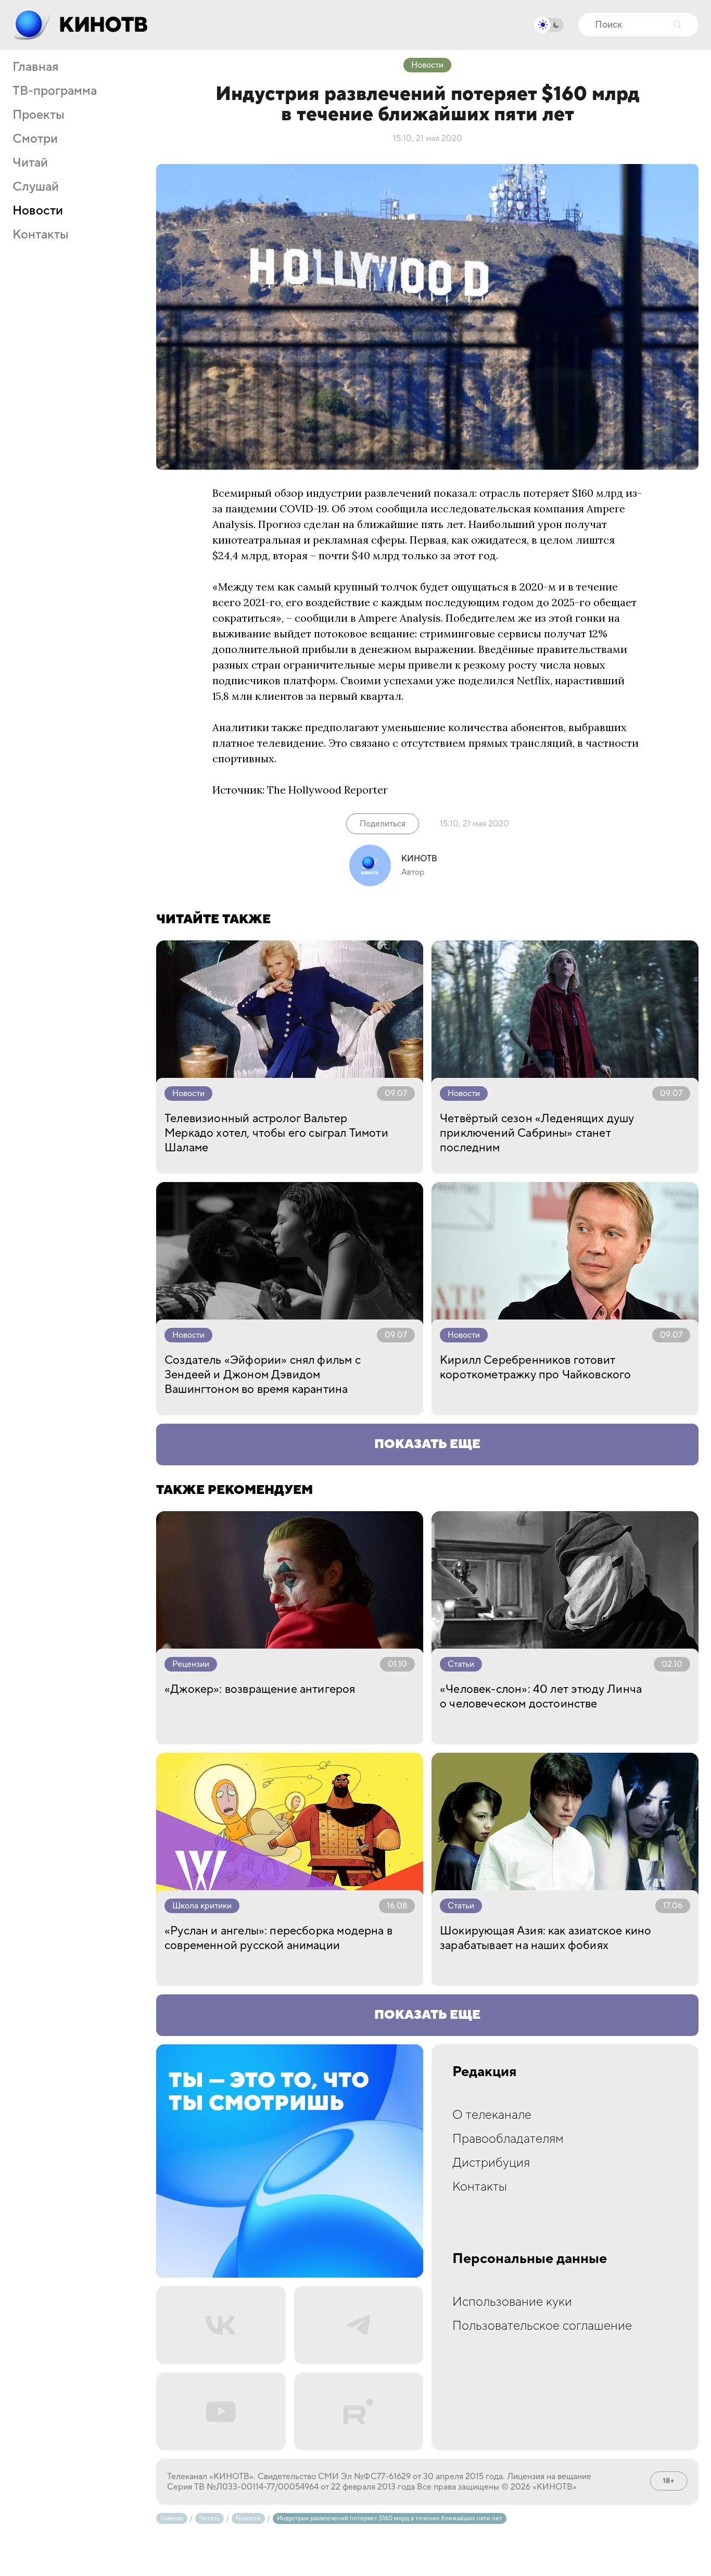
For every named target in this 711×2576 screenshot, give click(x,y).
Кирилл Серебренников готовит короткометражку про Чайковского (536, 1367)
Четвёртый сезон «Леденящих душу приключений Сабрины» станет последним (537, 1133)
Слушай (36, 187)
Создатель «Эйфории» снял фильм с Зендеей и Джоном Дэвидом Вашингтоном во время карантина (263, 1375)
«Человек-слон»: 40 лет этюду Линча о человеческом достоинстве (541, 1697)
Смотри (35, 139)
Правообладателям (508, 2139)
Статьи (461, 1664)
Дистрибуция (491, 2163)
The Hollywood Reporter (327, 790)
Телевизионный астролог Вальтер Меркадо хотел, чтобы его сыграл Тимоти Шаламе (276, 1133)
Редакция (485, 2072)
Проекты (39, 115)
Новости (38, 211)
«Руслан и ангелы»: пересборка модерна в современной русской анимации (278, 1938)
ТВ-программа (55, 91)
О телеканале (492, 2115)
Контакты (41, 235)
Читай (30, 163)
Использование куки (512, 2302)
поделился (486, 680)
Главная (35, 67)
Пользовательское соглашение (542, 2326)
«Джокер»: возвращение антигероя (260, 1689)
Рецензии (191, 1664)
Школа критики (202, 1906)
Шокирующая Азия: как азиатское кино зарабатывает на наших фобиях (545, 1938)
